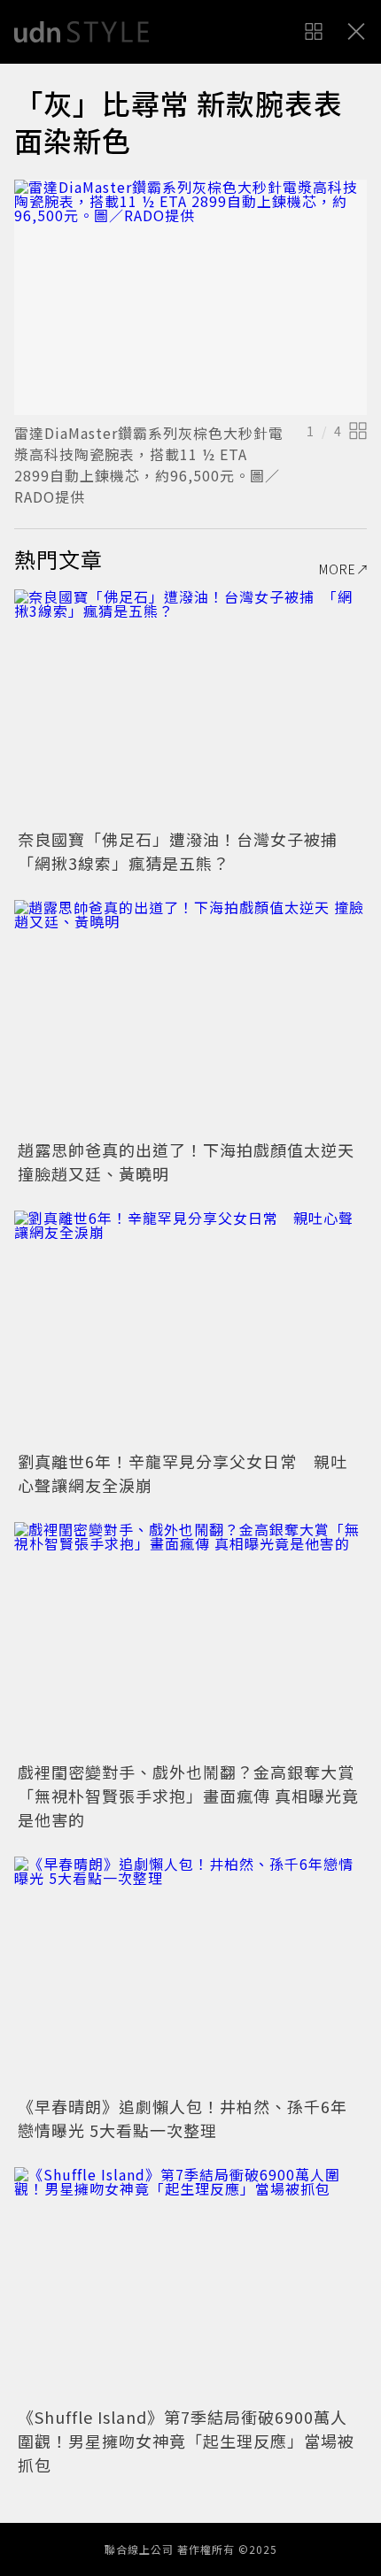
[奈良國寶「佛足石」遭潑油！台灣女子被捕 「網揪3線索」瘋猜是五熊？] (190, 707)
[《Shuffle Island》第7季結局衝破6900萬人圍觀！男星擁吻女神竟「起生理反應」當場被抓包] (190, 2284)
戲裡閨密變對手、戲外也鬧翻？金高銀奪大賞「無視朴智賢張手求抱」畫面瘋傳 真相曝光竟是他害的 (188, 1796)
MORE (338, 569)
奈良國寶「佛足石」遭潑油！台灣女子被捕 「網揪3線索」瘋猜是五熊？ (186, 851)
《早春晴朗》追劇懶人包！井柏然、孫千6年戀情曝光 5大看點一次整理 (183, 2118)
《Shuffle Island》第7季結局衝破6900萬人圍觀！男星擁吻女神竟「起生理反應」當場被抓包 (186, 2441)
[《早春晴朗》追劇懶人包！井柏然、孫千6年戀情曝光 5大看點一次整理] (190, 1974)
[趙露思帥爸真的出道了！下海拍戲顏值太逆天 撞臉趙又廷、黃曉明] (190, 1017)
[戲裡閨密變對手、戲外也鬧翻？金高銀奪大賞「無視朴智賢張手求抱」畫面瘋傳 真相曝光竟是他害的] (190, 1639)
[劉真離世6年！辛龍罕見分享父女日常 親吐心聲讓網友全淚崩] (190, 1328)
